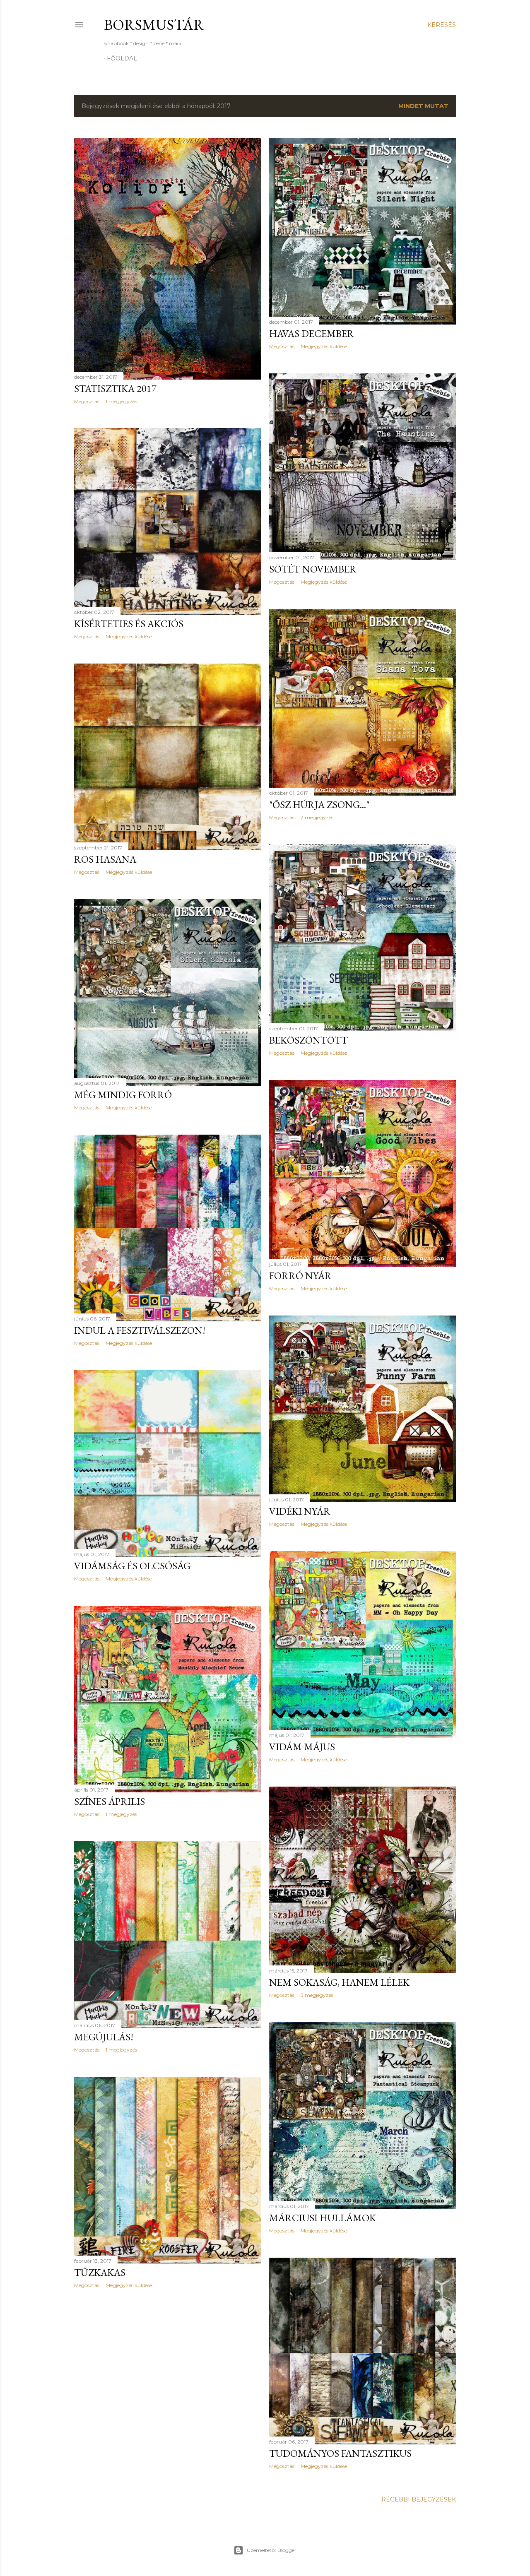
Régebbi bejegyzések (419, 2499)
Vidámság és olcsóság (132, 1566)
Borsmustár (154, 25)
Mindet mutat (423, 106)
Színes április (110, 1801)
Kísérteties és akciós (129, 624)
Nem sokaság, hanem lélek (339, 1982)
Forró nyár (300, 1276)
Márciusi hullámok (323, 2218)
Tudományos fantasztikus (340, 2453)
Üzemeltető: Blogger (272, 2550)
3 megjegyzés (317, 1995)
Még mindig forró (123, 1095)
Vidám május (302, 1747)
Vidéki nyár (300, 1511)
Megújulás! (104, 2037)
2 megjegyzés (317, 817)
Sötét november (313, 569)
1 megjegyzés (121, 401)
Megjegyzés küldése (324, 346)
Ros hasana (105, 859)
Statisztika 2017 (115, 388)
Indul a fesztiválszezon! (140, 1330)
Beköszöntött (308, 1040)
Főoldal (122, 58)
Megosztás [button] (87, 401)
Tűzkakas (100, 2272)
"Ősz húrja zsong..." (319, 805)
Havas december (312, 333)
